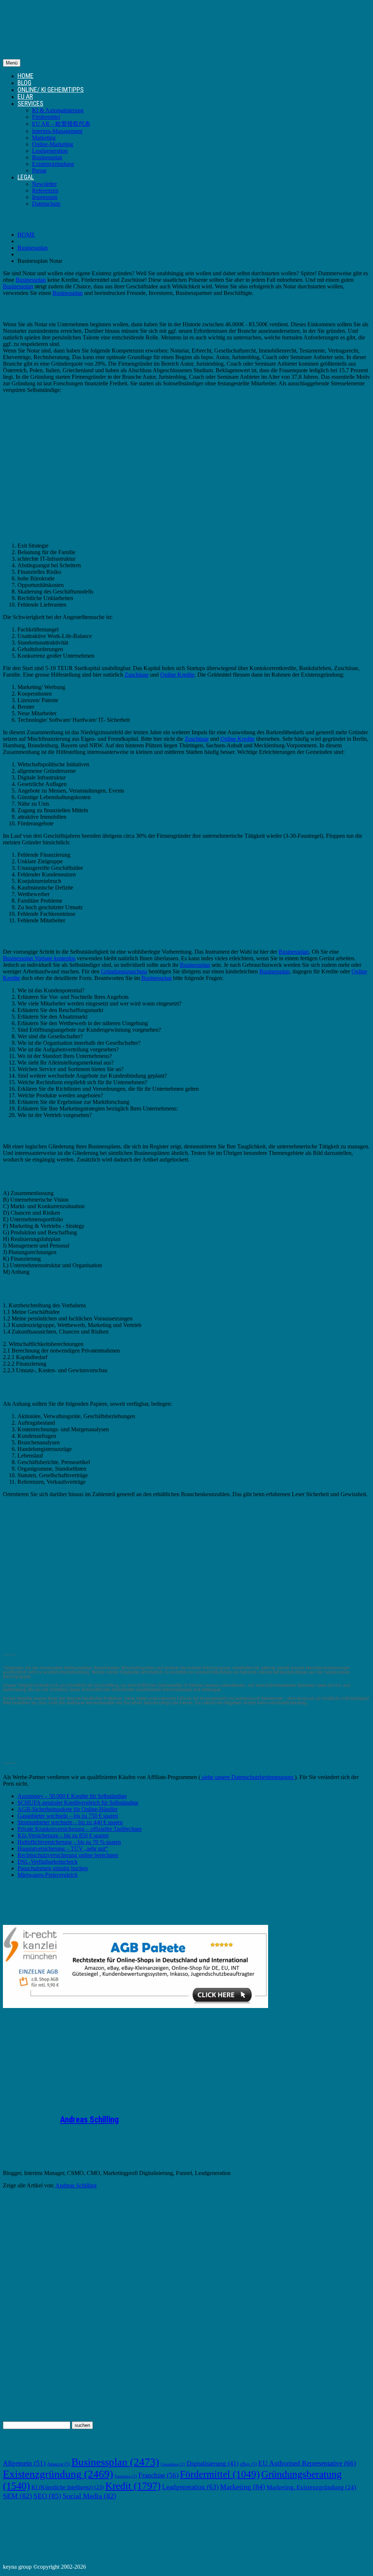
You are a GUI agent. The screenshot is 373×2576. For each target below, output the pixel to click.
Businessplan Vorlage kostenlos (39, 958)
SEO (47, 2496)
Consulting (173, 2464)
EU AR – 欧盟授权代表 (61, 124)
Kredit (133, 2486)
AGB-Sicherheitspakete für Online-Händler (68, 1809)
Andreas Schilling (89, 2120)
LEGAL (26, 177)
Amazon (58, 2464)
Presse (39, 170)
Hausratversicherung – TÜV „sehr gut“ (63, 1849)
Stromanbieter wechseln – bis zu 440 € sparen (70, 1822)
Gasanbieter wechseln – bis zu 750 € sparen (68, 1816)
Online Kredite (177, 675)
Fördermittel (46, 117)
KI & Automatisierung (58, 110)
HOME (25, 76)
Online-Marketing (53, 144)
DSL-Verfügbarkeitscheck (48, 1862)
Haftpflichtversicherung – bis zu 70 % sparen (69, 1842)
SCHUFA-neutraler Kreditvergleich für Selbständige (78, 1803)
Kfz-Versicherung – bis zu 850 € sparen (63, 1835)
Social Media (89, 2496)
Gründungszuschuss (124, 971)
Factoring (126, 2476)
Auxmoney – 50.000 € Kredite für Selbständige (72, 1796)
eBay (248, 2464)
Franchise (158, 2475)
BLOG (24, 83)
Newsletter (44, 184)
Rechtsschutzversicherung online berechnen (68, 1855)
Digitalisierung (213, 2463)
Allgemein (24, 2463)
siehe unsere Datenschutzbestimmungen (248, 1777)
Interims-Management (57, 131)
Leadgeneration (50, 151)
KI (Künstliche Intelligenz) (68, 2487)
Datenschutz (46, 204)
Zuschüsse (137, 675)
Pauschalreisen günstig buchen (53, 1868)
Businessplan (47, 157)
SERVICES (30, 103)
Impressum (45, 197)
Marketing (44, 138)
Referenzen (45, 190)
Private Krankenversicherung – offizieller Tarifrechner (80, 1829)
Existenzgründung (53, 164)
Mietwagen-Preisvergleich (48, 1875)
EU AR (25, 96)
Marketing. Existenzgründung (311, 2487)
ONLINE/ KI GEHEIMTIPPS (51, 90)
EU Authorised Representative (307, 2463)
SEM (17, 2496)
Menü (12, 63)
